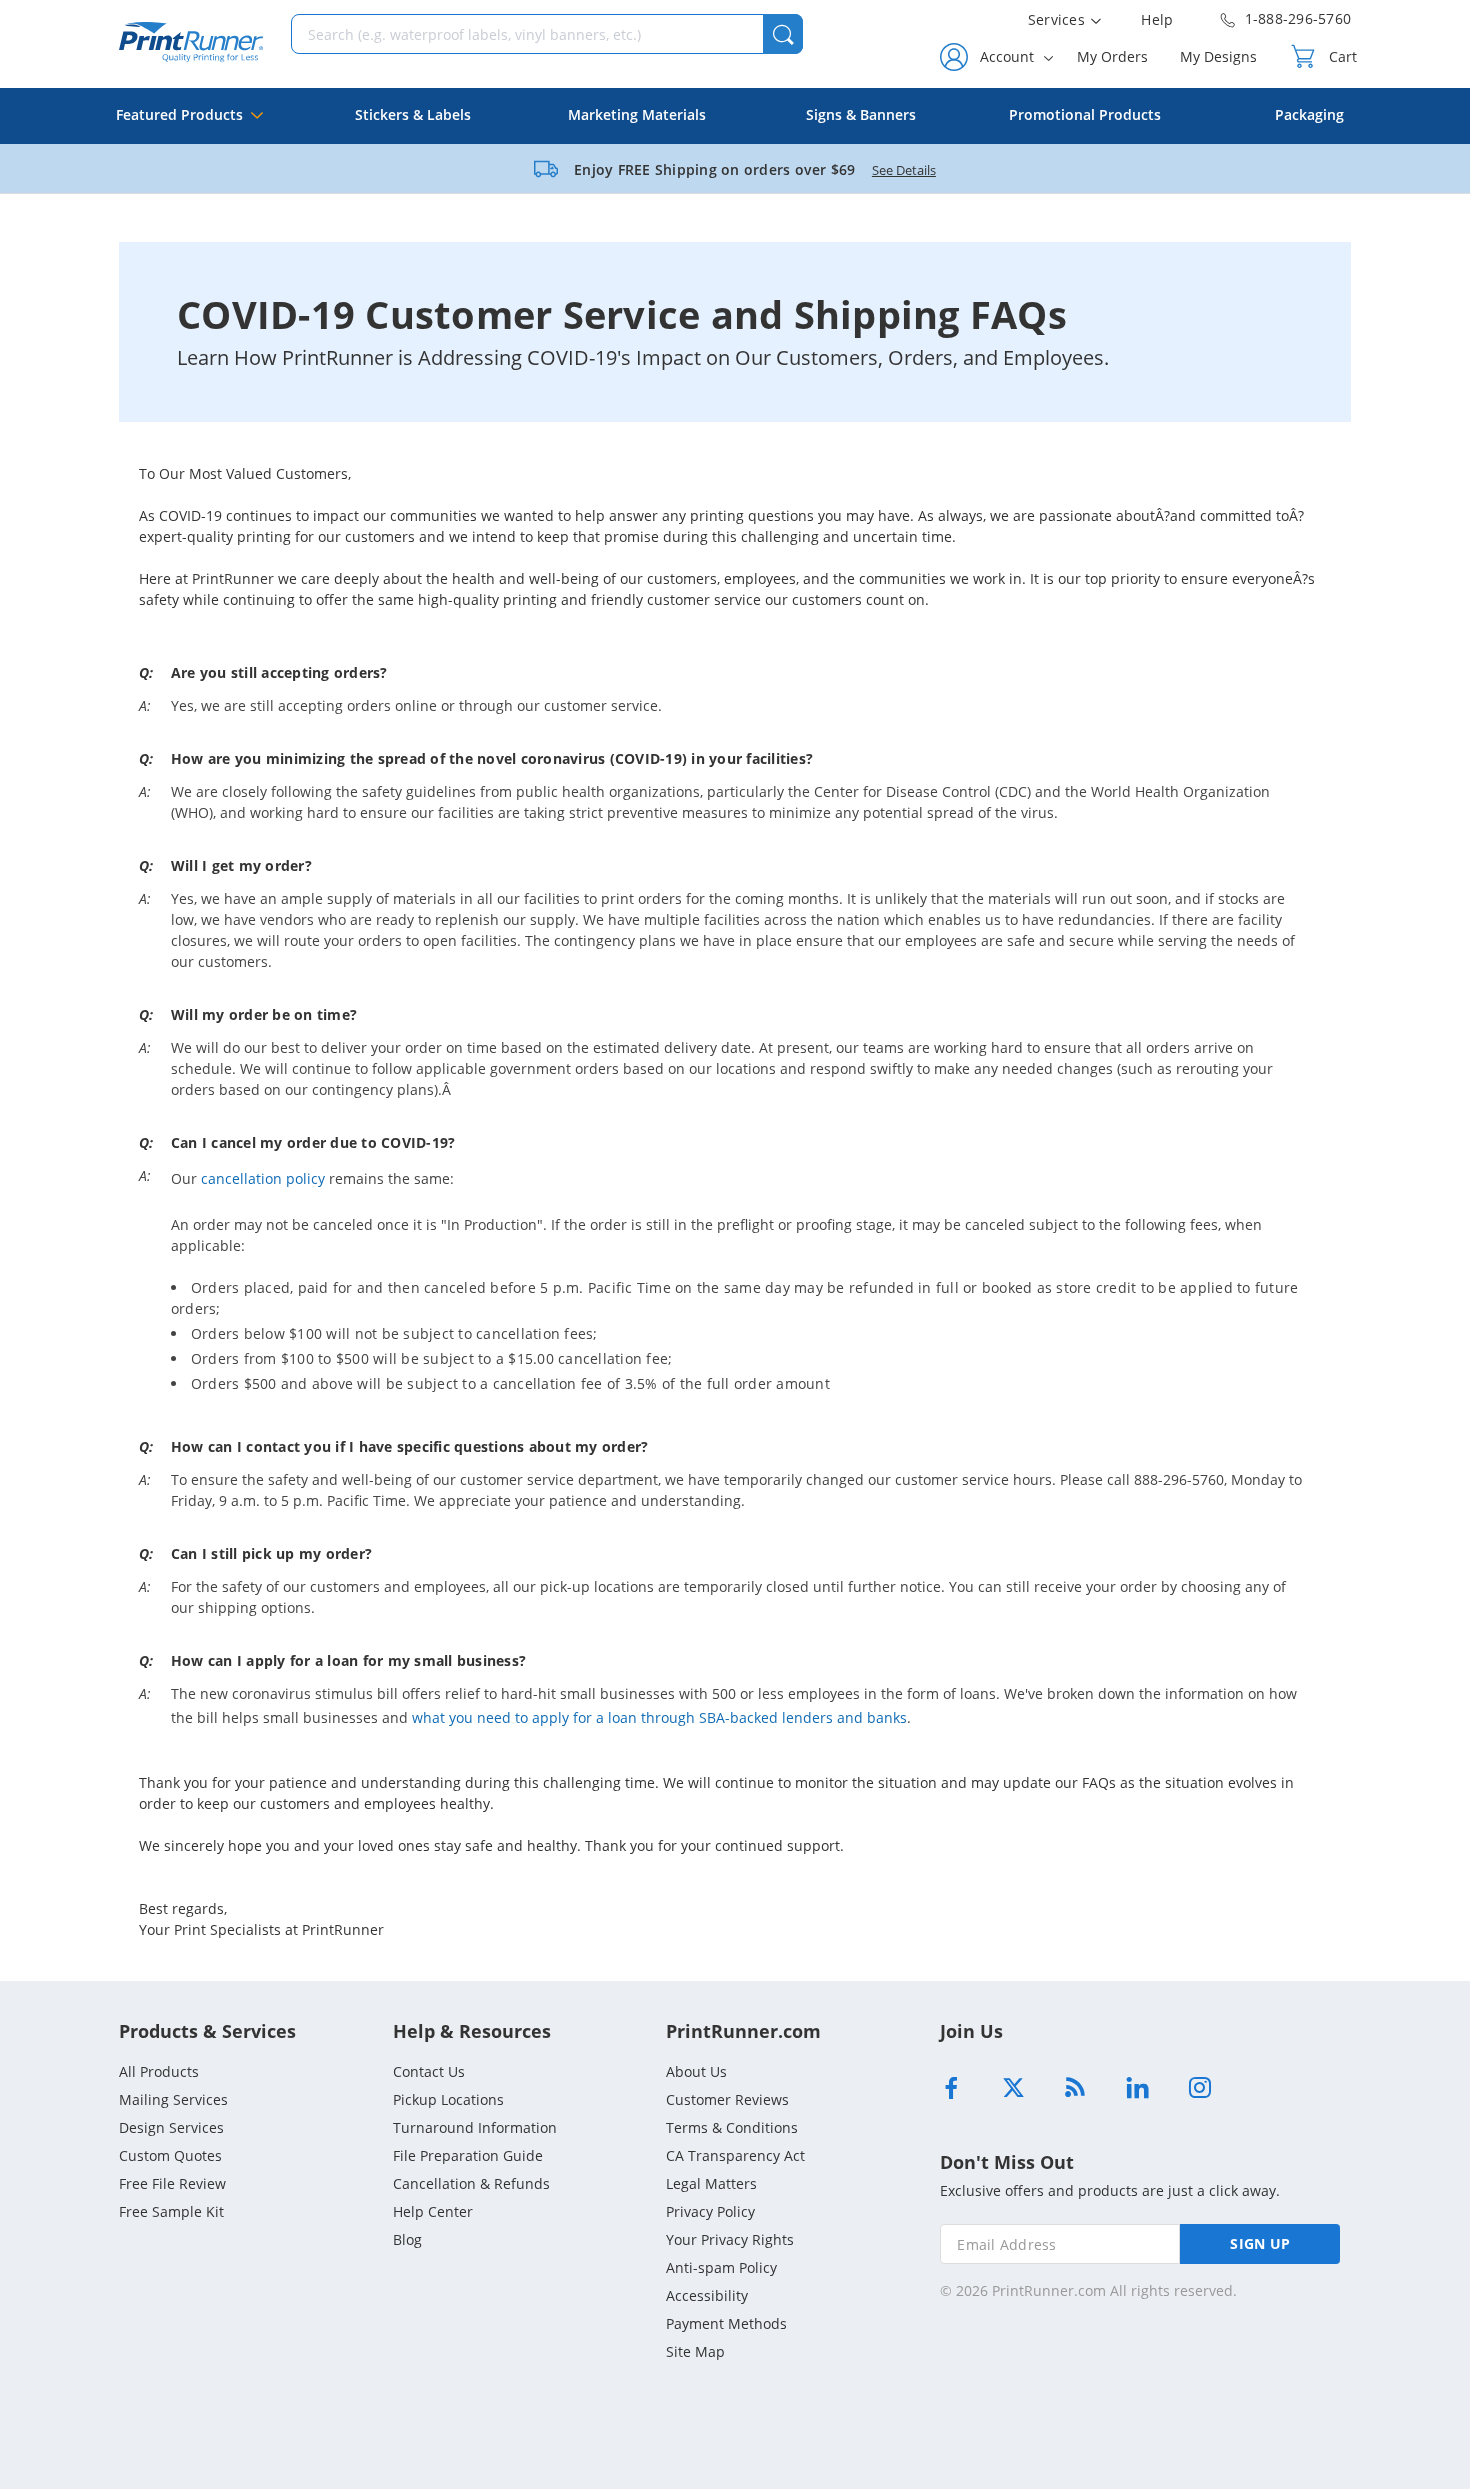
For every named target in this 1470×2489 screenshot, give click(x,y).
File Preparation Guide (468, 2155)
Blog (407, 2239)
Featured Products (179, 114)
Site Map (695, 2351)
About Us (696, 2071)
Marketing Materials (637, 114)
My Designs (1218, 56)
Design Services (171, 2127)
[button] (783, 34)
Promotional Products (1085, 114)
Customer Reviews (727, 2099)
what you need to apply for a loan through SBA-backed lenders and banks (659, 1717)
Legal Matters (711, 2183)
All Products (159, 2071)
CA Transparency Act (735, 2155)
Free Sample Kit (171, 2211)
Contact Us (429, 2071)
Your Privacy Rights (730, 2239)
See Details (904, 170)
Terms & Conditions (732, 2127)
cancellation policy (263, 1178)
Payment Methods (726, 2323)
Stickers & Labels (413, 114)
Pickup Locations (448, 2099)
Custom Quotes (170, 2155)
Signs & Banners (861, 114)
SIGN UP (1260, 2243)
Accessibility (707, 2295)
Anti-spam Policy (721, 2267)
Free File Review (172, 2183)
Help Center (433, 2211)
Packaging (1309, 114)
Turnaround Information (475, 2127)
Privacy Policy (710, 2211)
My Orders (1112, 56)
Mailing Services (173, 2099)
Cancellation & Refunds (471, 2183)
